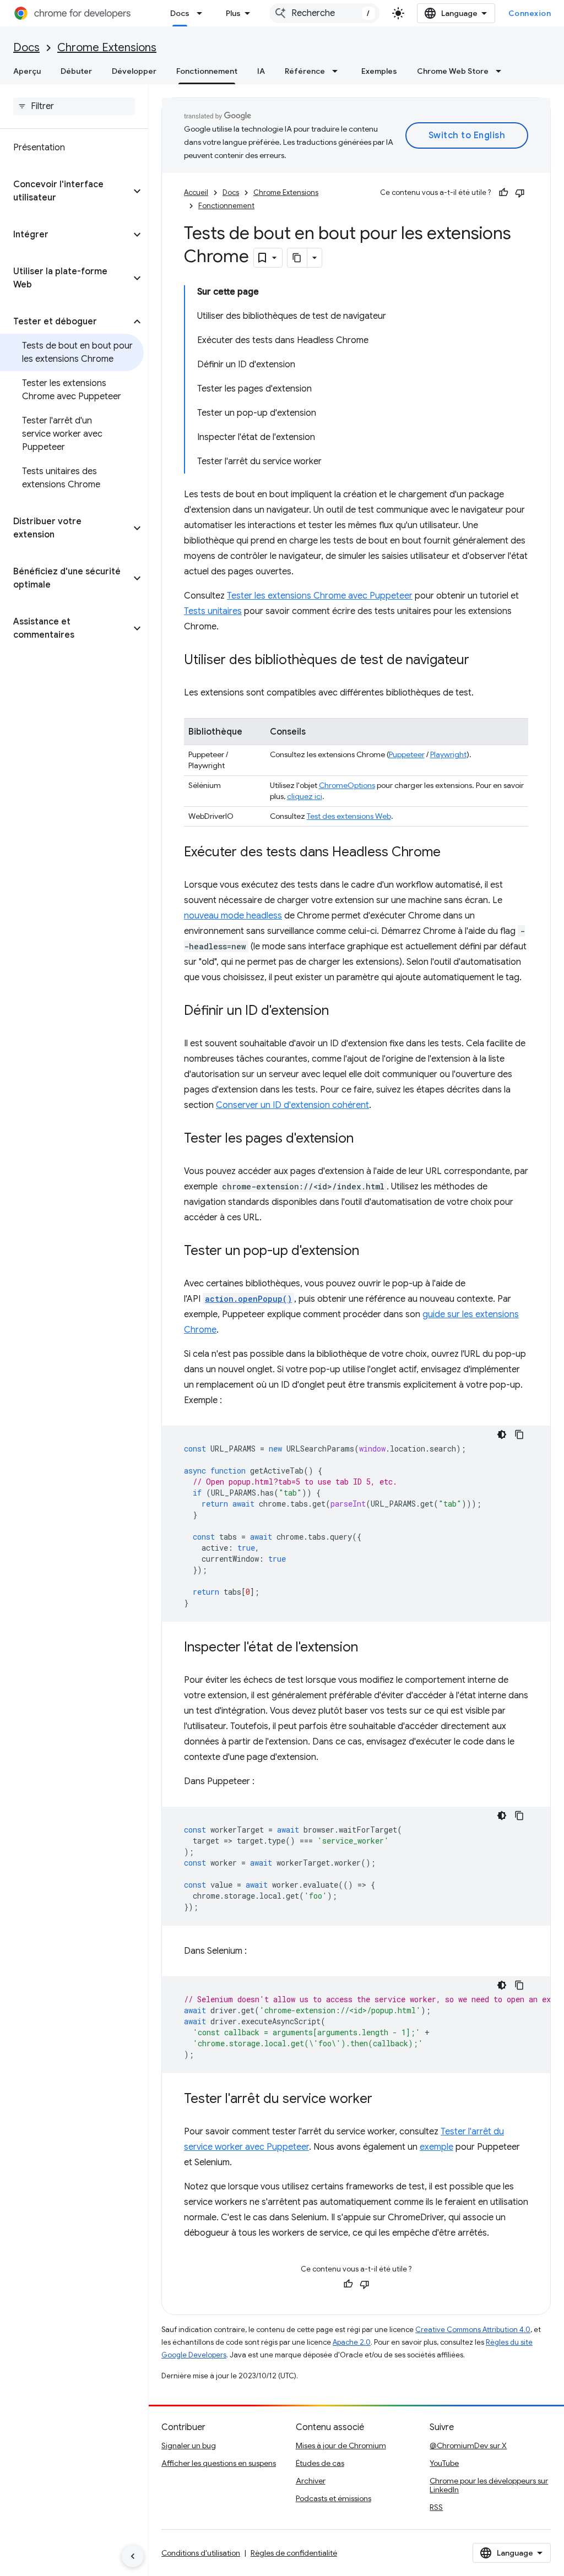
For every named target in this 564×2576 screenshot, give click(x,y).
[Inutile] (520, 193)
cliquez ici (305, 796)
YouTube (444, 2463)
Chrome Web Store (453, 71)
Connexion (530, 13)
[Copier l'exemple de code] (519, 1434)
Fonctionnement (207, 71)
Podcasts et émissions (333, 2498)
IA (261, 71)
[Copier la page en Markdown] (297, 258)
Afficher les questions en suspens (219, 2463)
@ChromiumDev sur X (468, 2445)
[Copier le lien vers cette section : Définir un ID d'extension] (340, 1012)
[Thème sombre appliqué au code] (502, 1434)
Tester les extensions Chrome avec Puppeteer (320, 596)
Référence (305, 71)
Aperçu (27, 71)
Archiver (311, 2481)
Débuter (76, 71)
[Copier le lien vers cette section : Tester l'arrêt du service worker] (383, 2100)
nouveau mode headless (233, 916)
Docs (180, 13)
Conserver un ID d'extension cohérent (292, 1105)
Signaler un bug (189, 2445)
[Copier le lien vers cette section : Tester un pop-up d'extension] (370, 1252)
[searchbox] (74, 106)
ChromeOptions (347, 785)
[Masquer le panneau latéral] (133, 2556)
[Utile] (503, 193)
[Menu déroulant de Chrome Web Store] (502, 71)
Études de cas (320, 2463)
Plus (233, 13)
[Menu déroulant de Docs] (203, 13)
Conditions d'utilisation (201, 2553)
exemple (436, 2147)
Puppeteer (407, 754)
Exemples (379, 71)
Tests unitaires (213, 611)
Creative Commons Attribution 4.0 (473, 2330)
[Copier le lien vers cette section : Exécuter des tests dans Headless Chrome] (452, 853)
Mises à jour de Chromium (341, 2445)
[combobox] (324, 13)
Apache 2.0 (352, 2342)
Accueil (196, 192)
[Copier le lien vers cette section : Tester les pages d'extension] (365, 1139)
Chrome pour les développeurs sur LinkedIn (489, 2485)
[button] (65, 191)
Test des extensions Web (349, 816)
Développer (134, 71)
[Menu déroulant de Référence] (338, 71)
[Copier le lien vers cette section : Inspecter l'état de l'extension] (369, 1648)
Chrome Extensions (107, 48)
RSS (436, 2507)
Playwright (448, 754)
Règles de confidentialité (294, 2553)
